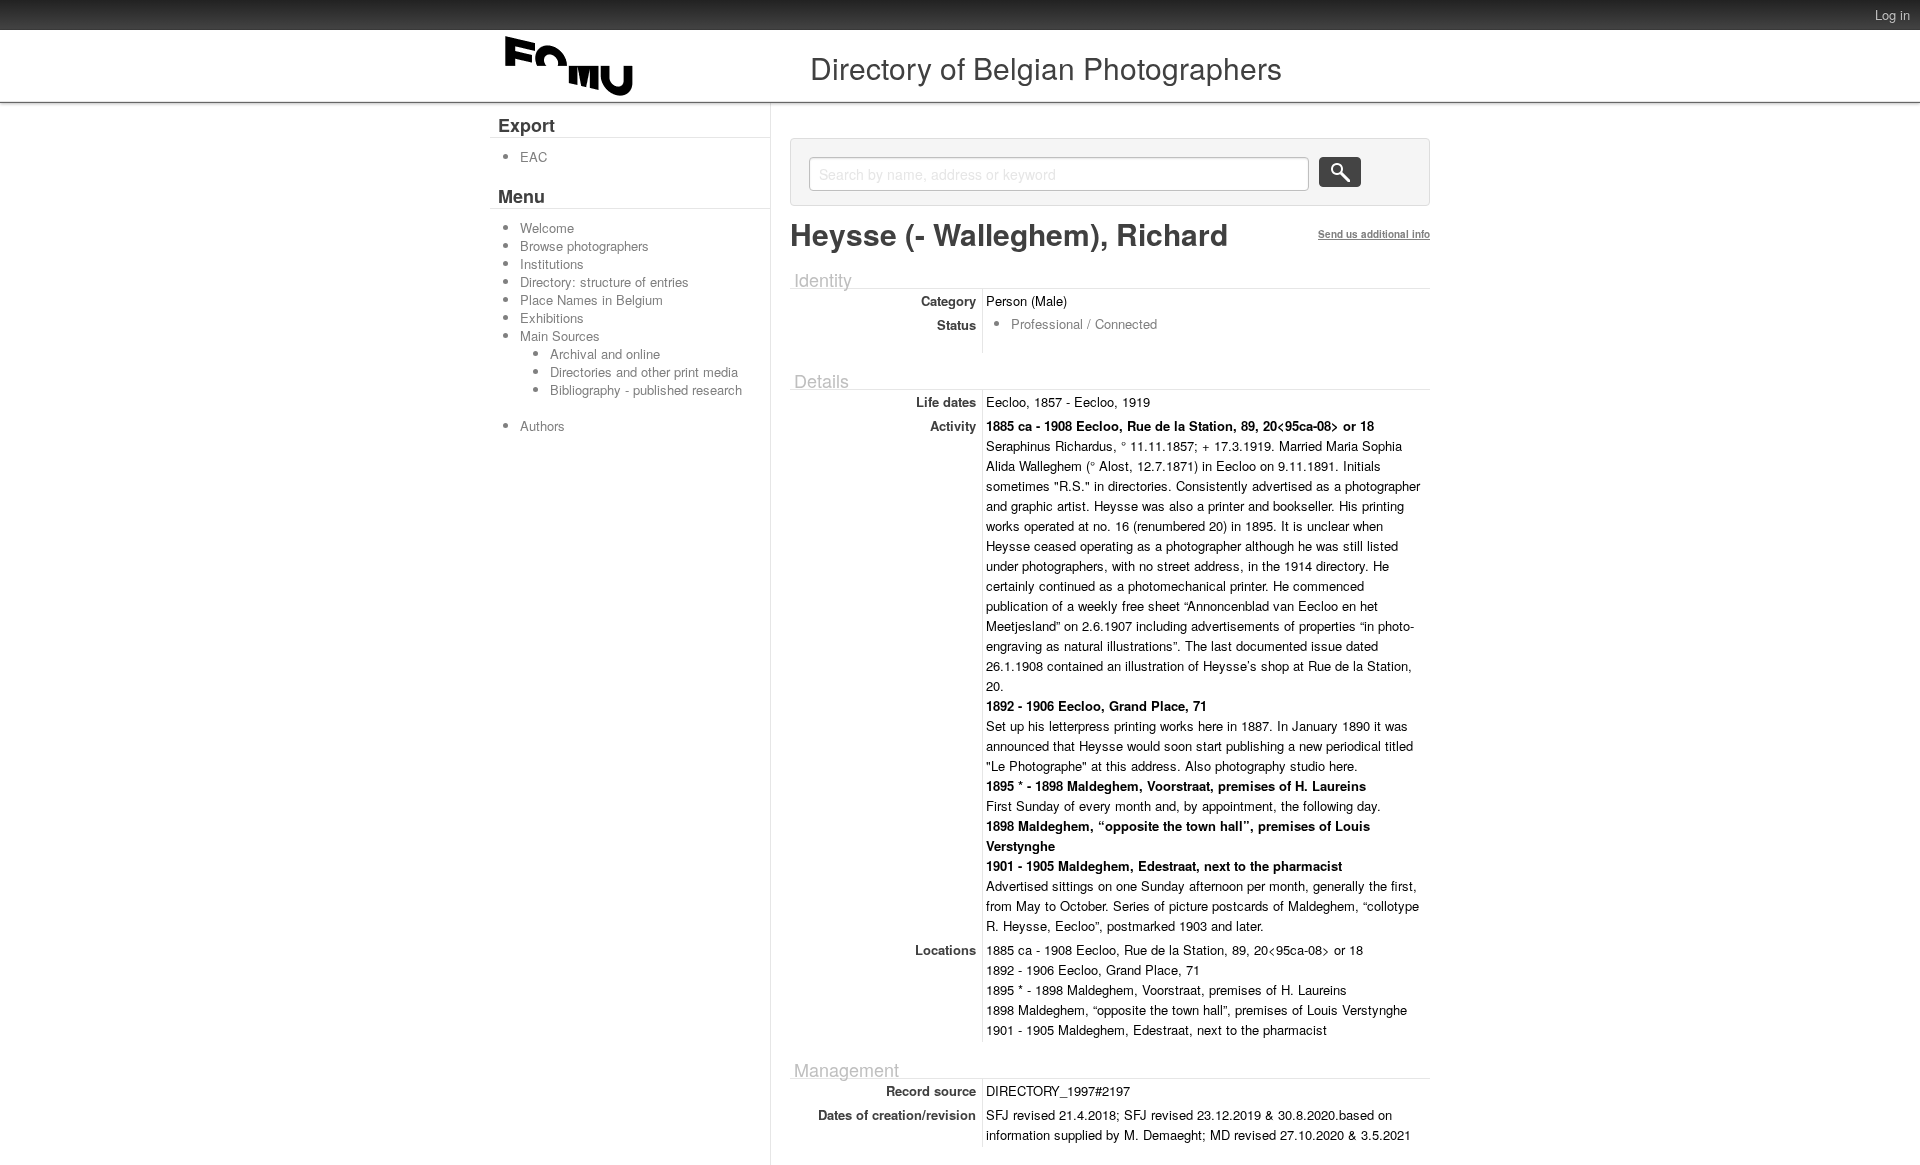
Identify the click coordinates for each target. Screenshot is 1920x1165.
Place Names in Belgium (591, 299)
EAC (533, 156)
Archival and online (605, 353)
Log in (1892, 14)
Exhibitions (552, 317)
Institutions (552, 263)
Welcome (547, 227)
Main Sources (560, 335)
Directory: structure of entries (604, 281)
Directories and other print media (644, 371)
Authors (542, 425)
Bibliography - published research (646, 389)
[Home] (570, 95)
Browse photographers (584, 245)
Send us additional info (1374, 234)
